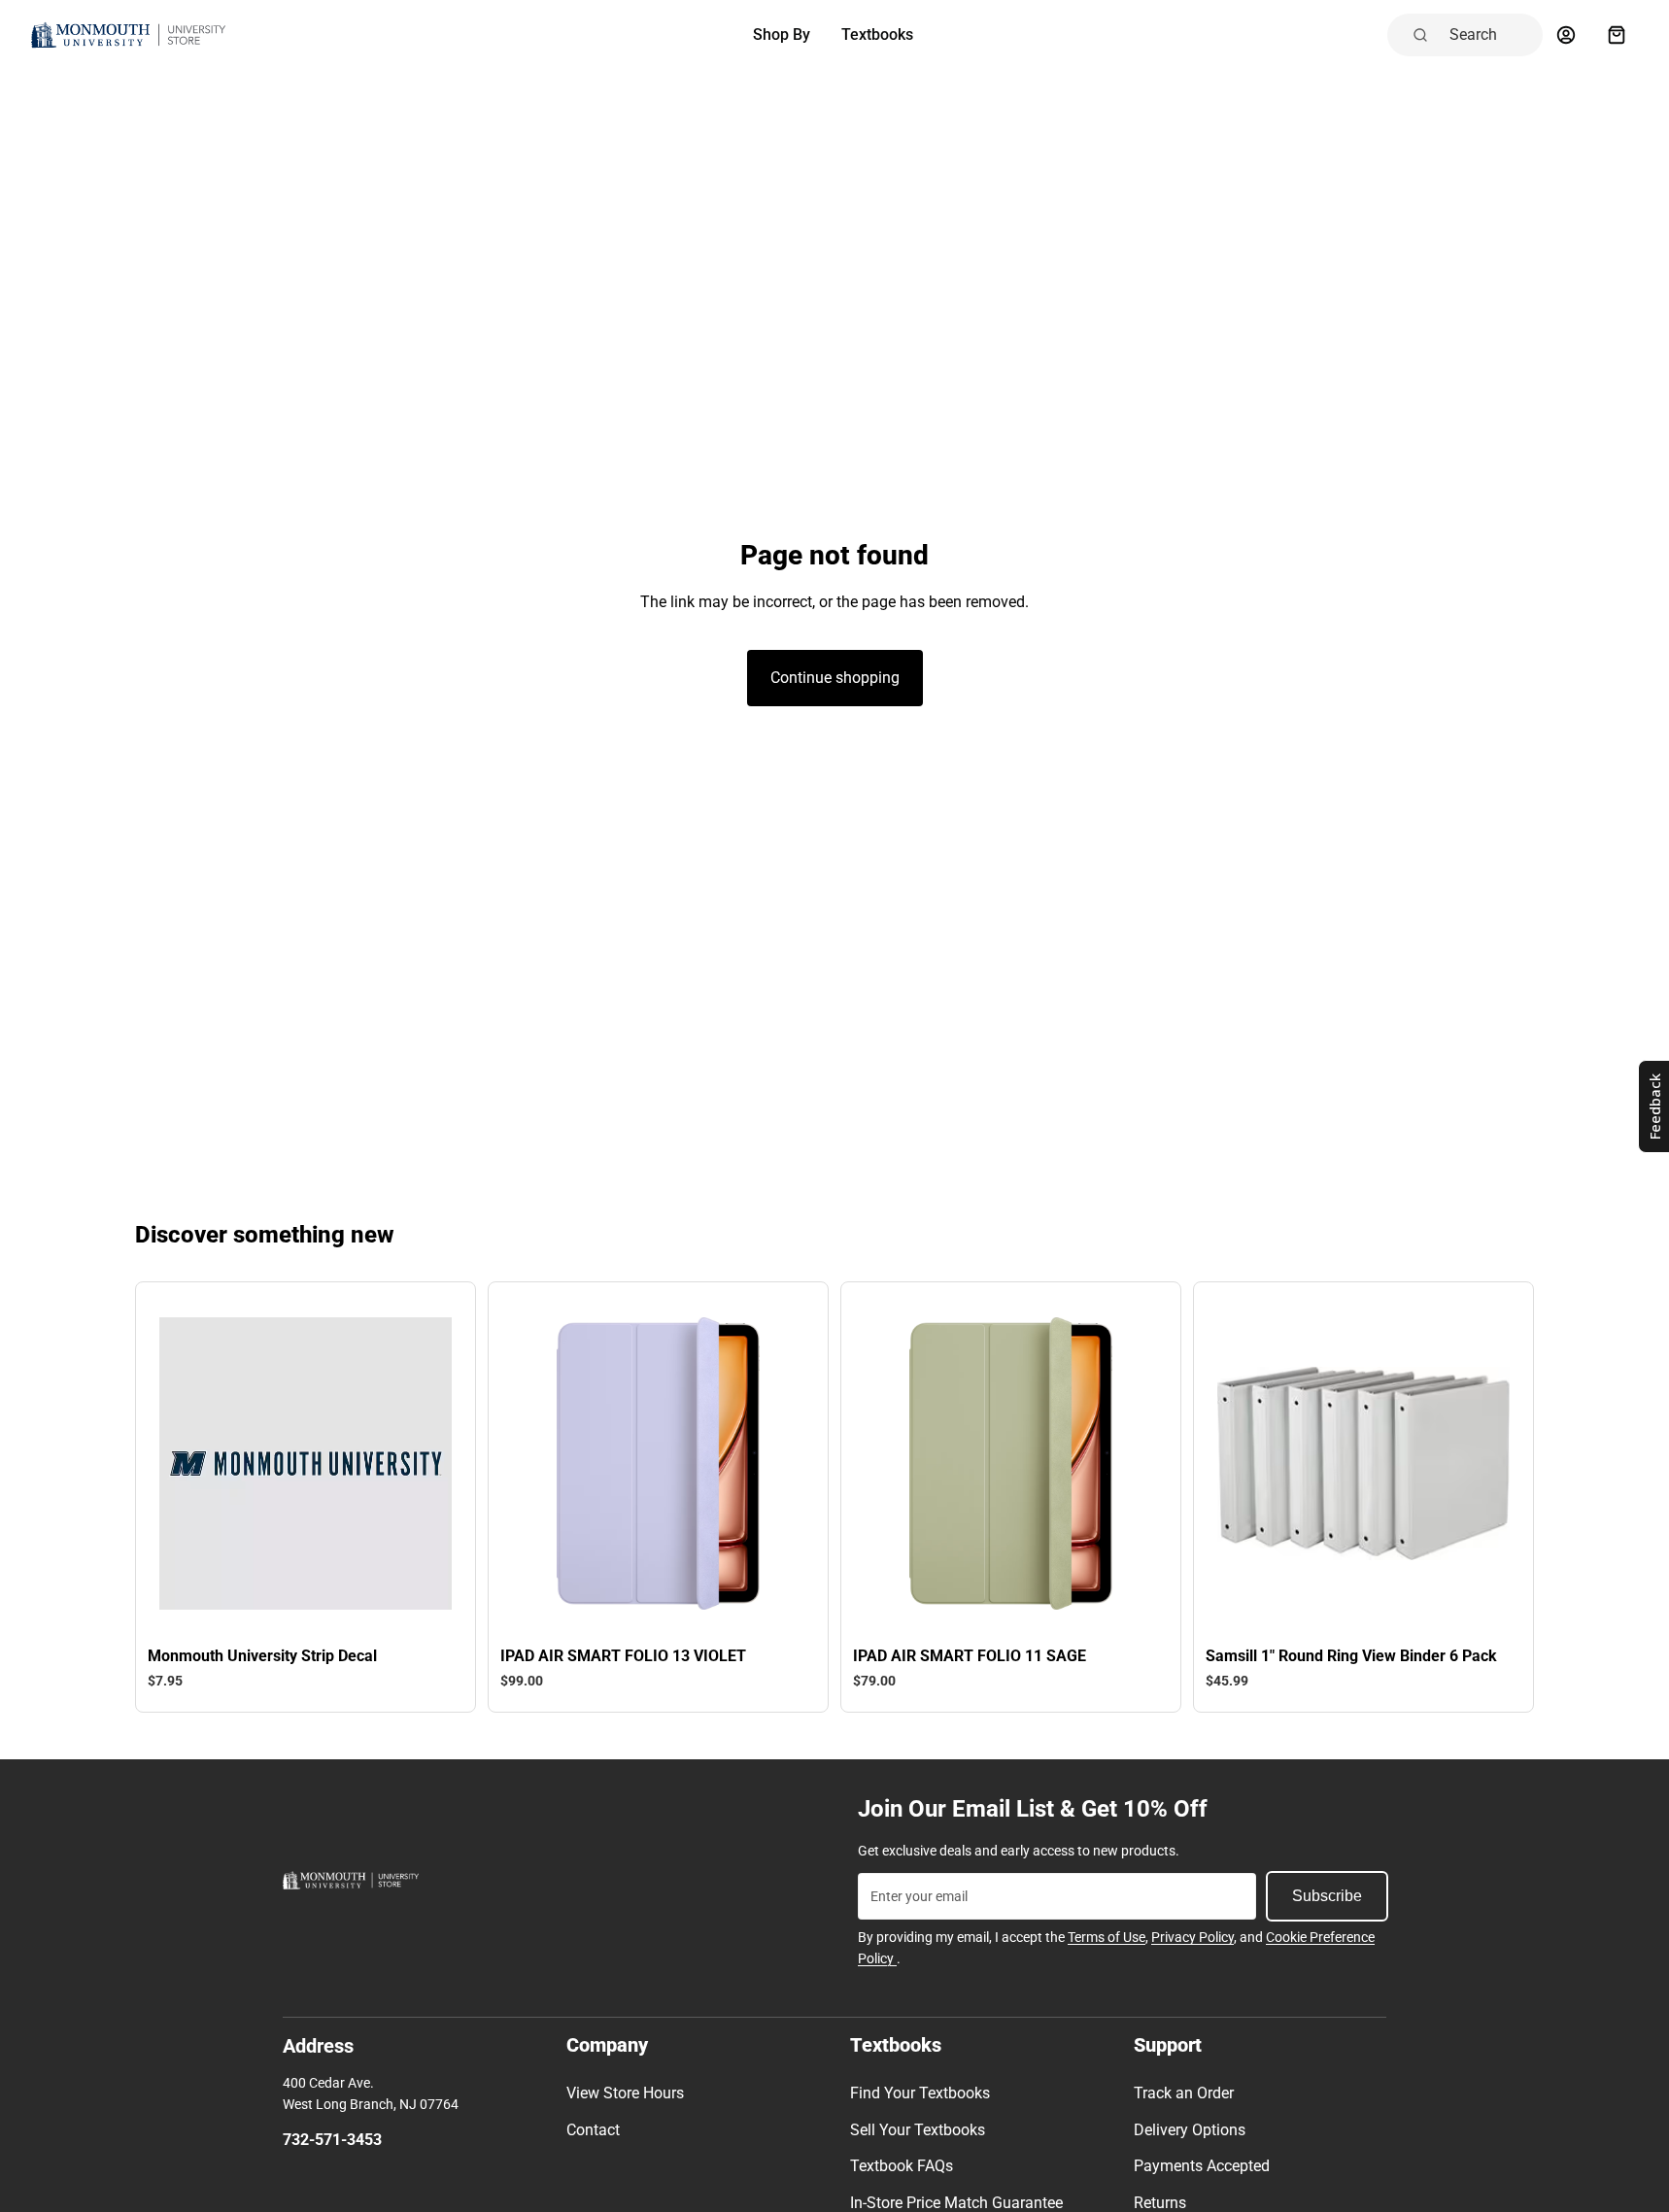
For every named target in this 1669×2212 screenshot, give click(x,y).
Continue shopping (835, 678)
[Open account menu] (1566, 35)
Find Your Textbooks (920, 2093)
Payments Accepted (1202, 2166)
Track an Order (1184, 2093)
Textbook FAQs (902, 2166)
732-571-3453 (332, 2140)
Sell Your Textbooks (918, 2130)
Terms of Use (1107, 1937)
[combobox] (1490, 35)
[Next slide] (423, 1463)
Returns (1160, 2203)
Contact (593, 2130)
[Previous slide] (188, 1463)
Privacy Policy (1192, 1937)
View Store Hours (625, 2093)
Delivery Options (1190, 2130)
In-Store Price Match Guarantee (956, 2203)
